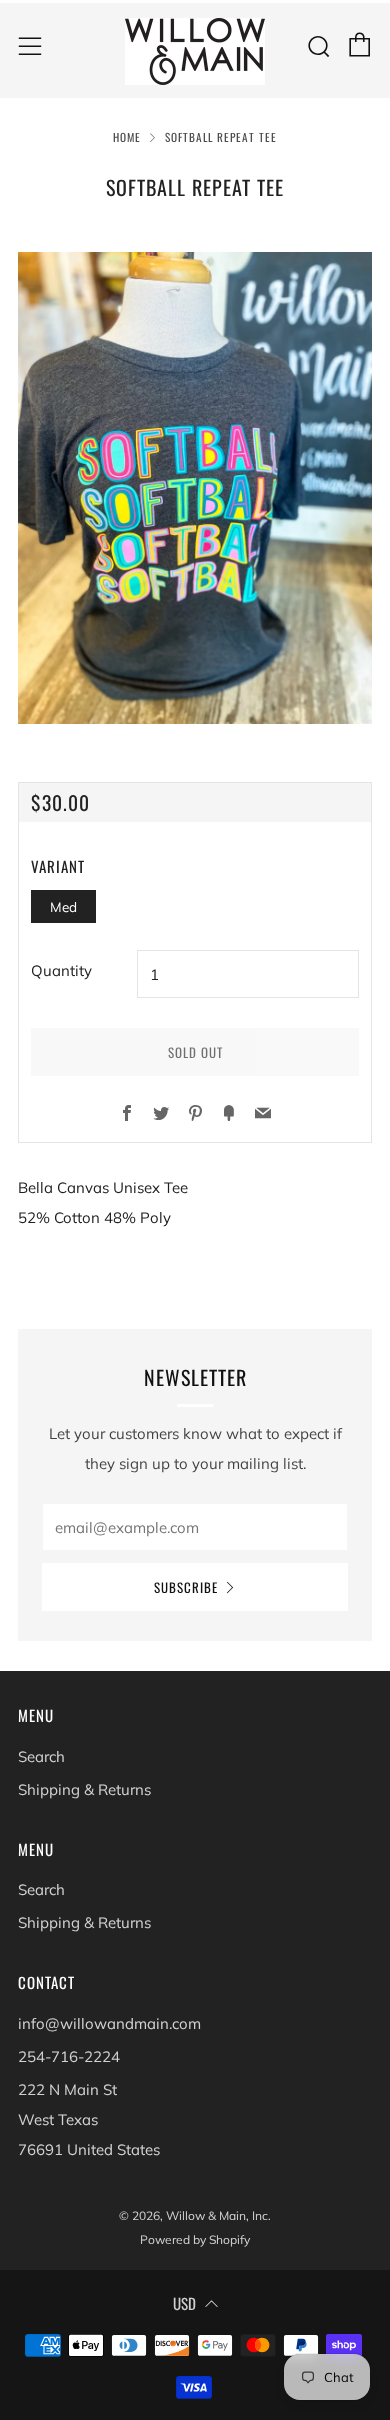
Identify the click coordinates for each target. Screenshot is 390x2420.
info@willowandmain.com (109, 2023)
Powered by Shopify (195, 2239)
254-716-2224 (69, 2056)
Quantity (61, 970)
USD (184, 2303)
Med (63, 906)
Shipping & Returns (84, 1789)
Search (41, 1756)
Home (127, 137)
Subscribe (186, 1587)
